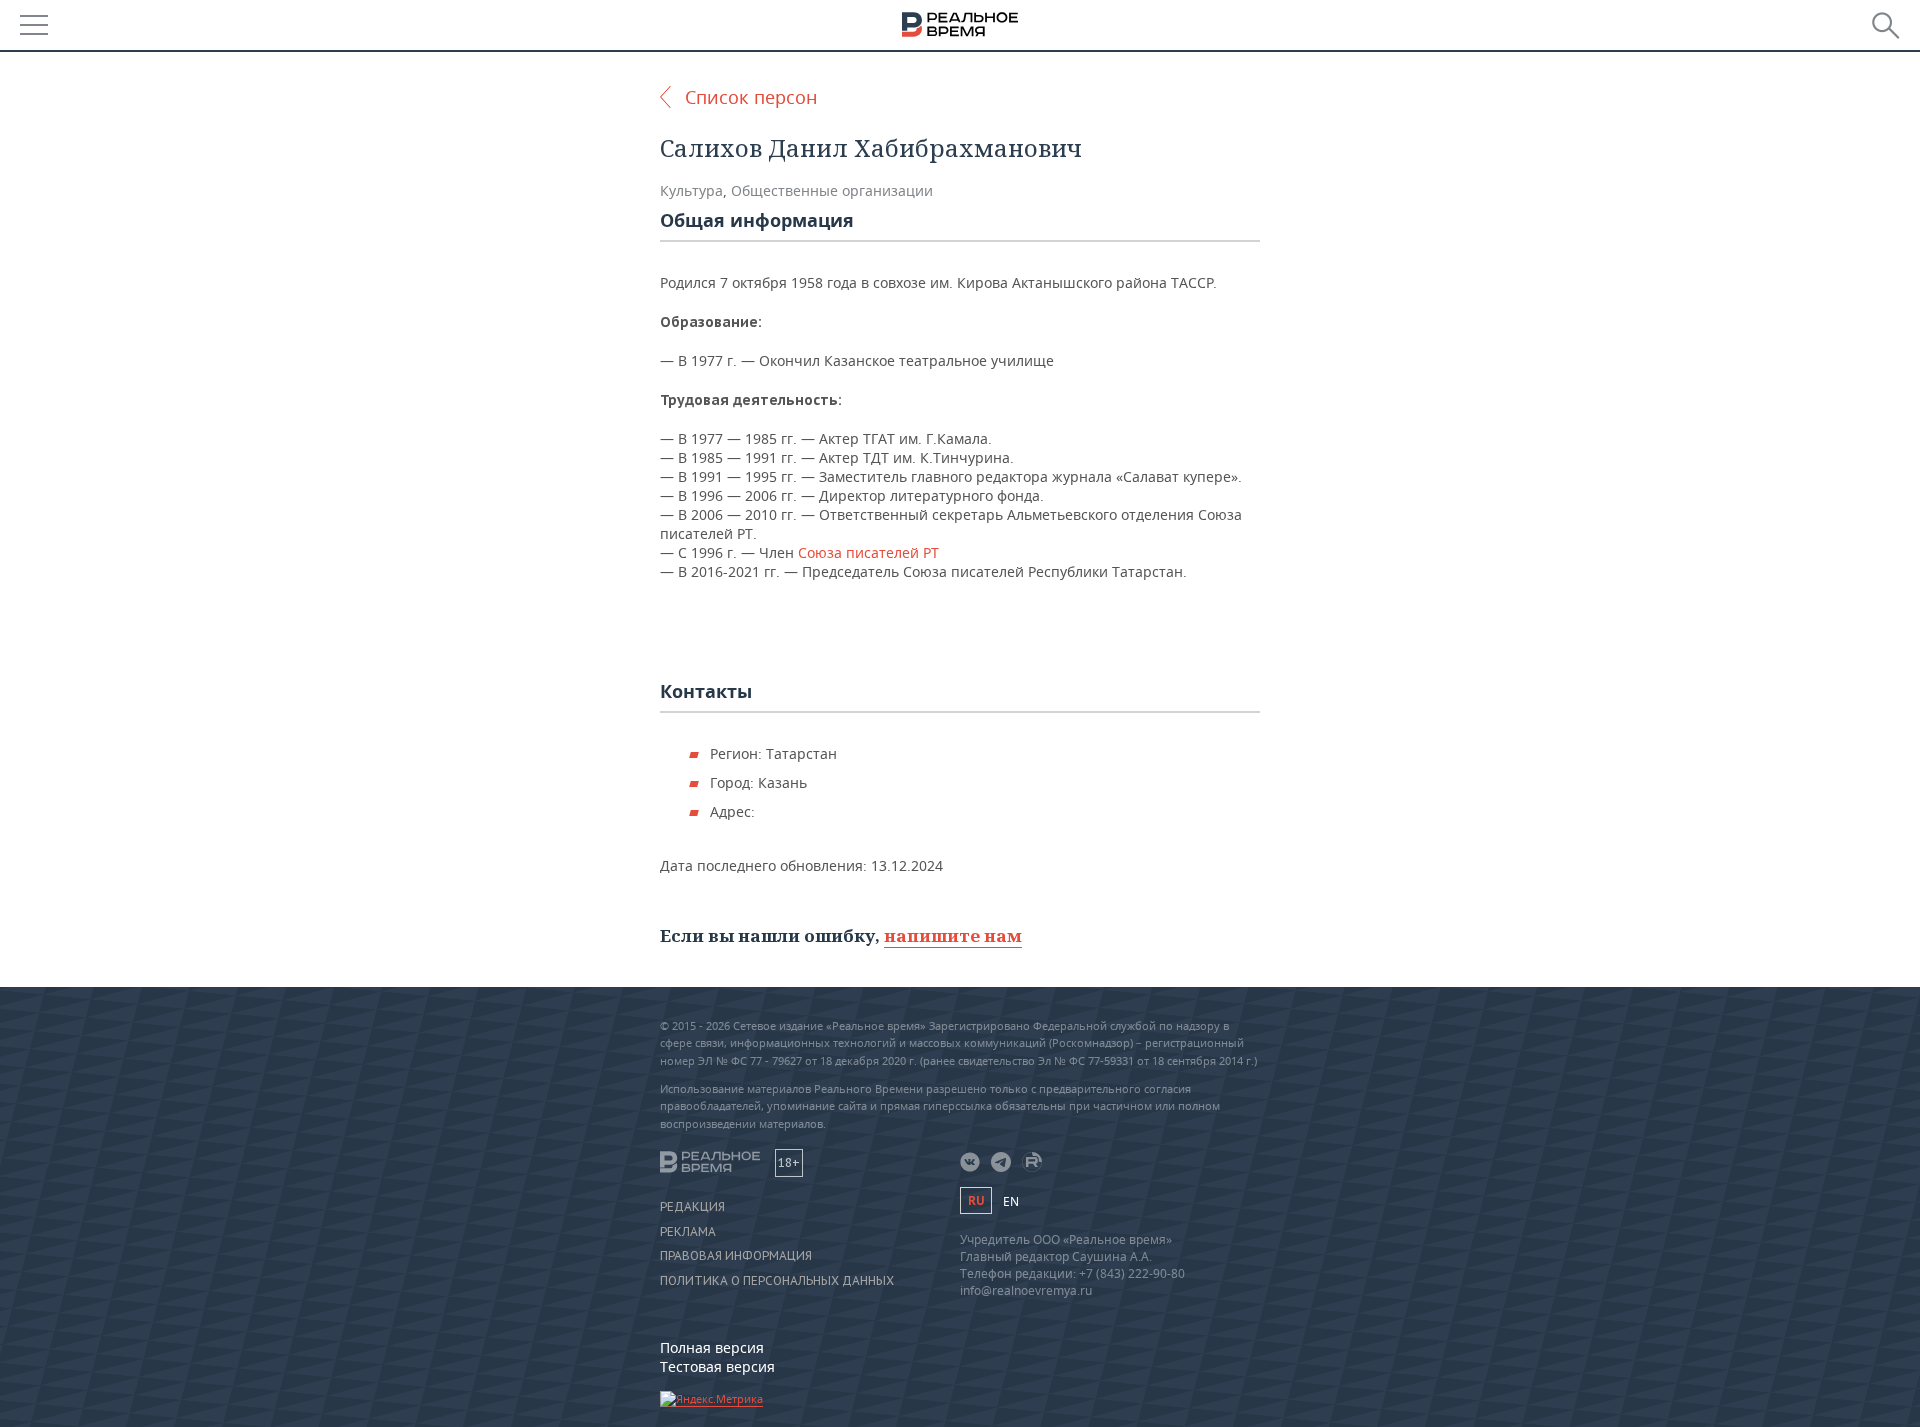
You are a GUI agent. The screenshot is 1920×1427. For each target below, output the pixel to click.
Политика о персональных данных (777, 1281)
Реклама (688, 1232)
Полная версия (712, 1347)
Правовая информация (736, 1256)
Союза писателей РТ (868, 552)
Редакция (692, 1207)
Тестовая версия (717, 1366)
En (1011, 1201)
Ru (976, 1200)
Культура (691, 190)
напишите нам (953, 935)
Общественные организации (832, 190)
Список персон (751, 97)
